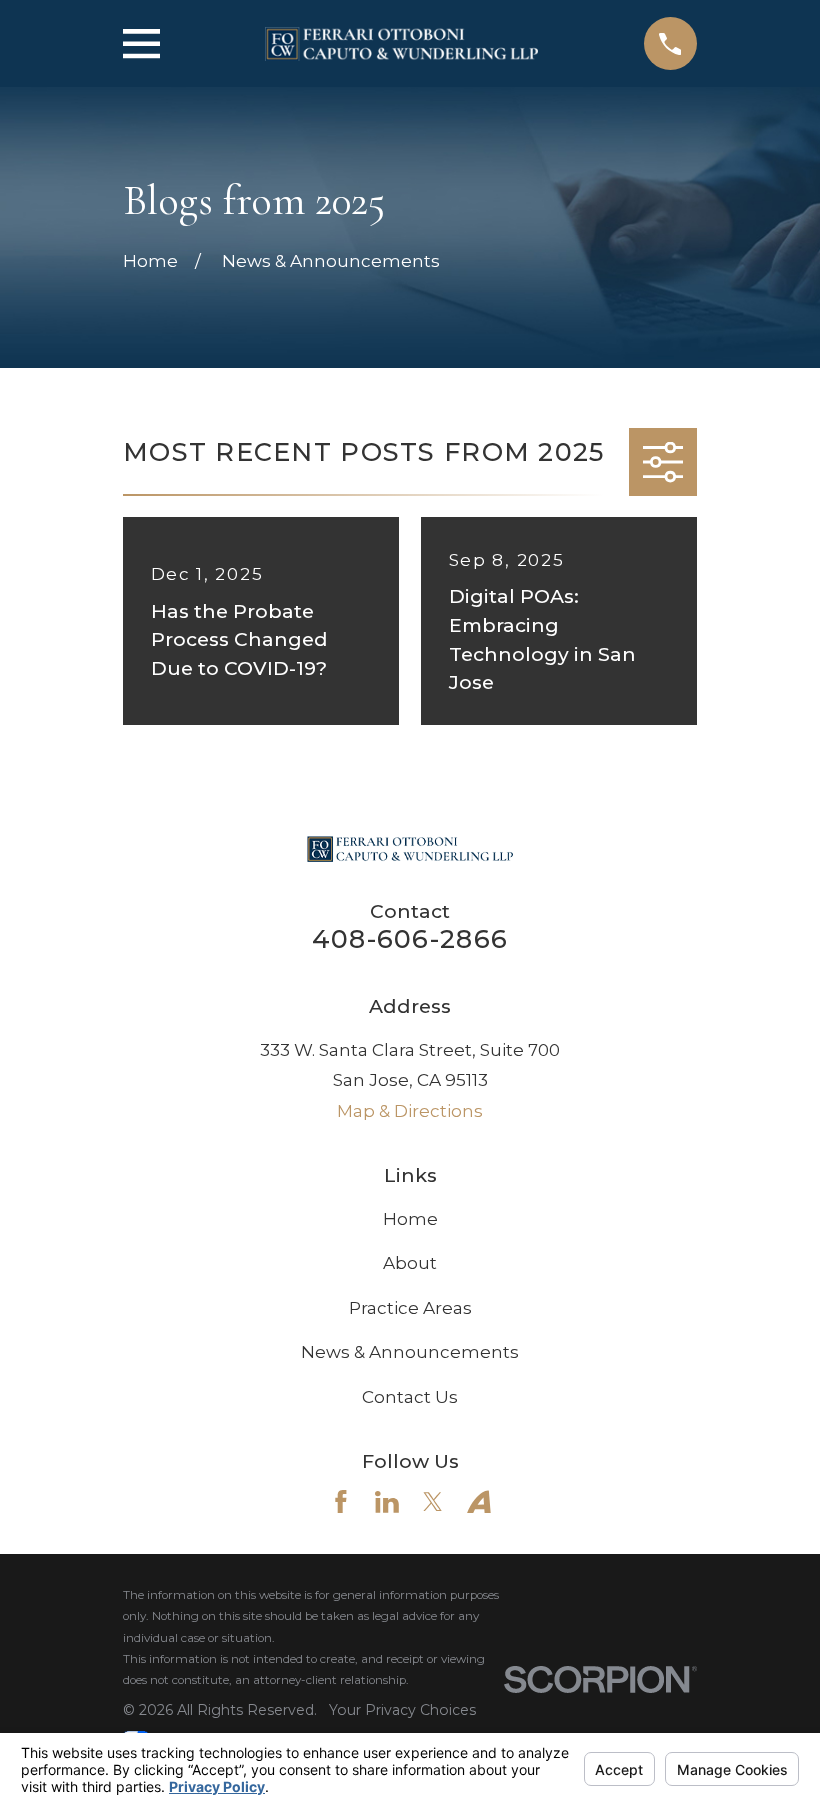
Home (410, 1219)
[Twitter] (433, 1502)
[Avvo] (479, 1502)
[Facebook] (341, 1502)
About (410, 1263)
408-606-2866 (410, 938)
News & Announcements (410, 1352)
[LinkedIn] (387, 1502)
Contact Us (410, 1397)
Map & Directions (410, 1111)
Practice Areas (410, 1308)
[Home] (401, 44)
